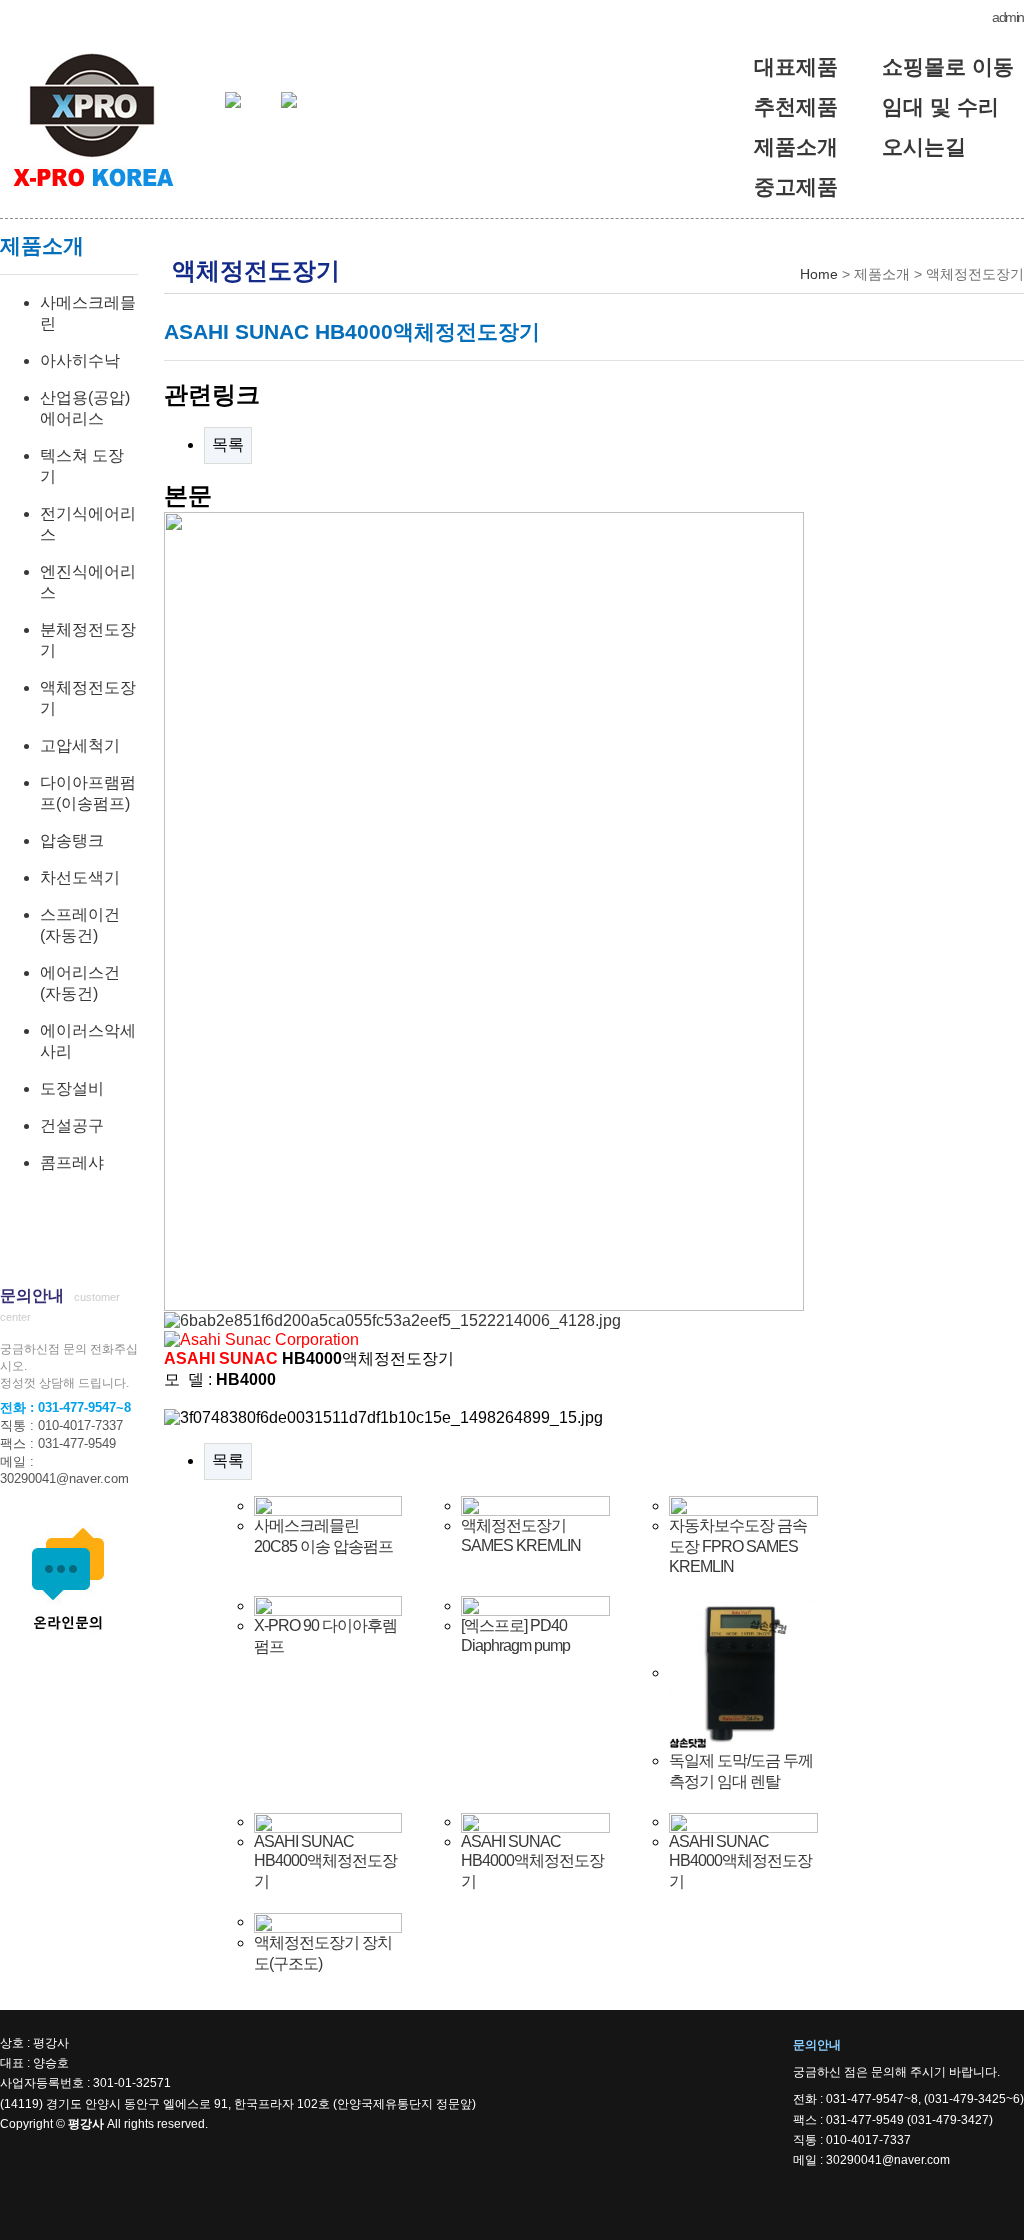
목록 (228, 444)
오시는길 (924, 146)
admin (1008, 16)
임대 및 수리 (940, 106)
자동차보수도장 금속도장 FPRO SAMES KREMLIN (738, 1546)
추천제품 (796, 106)
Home (819, 274)
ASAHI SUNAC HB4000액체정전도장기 (325, 1861)
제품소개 (796, 146)
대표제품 (796, 66)
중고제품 (796, 186)
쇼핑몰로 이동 (948, 66)
